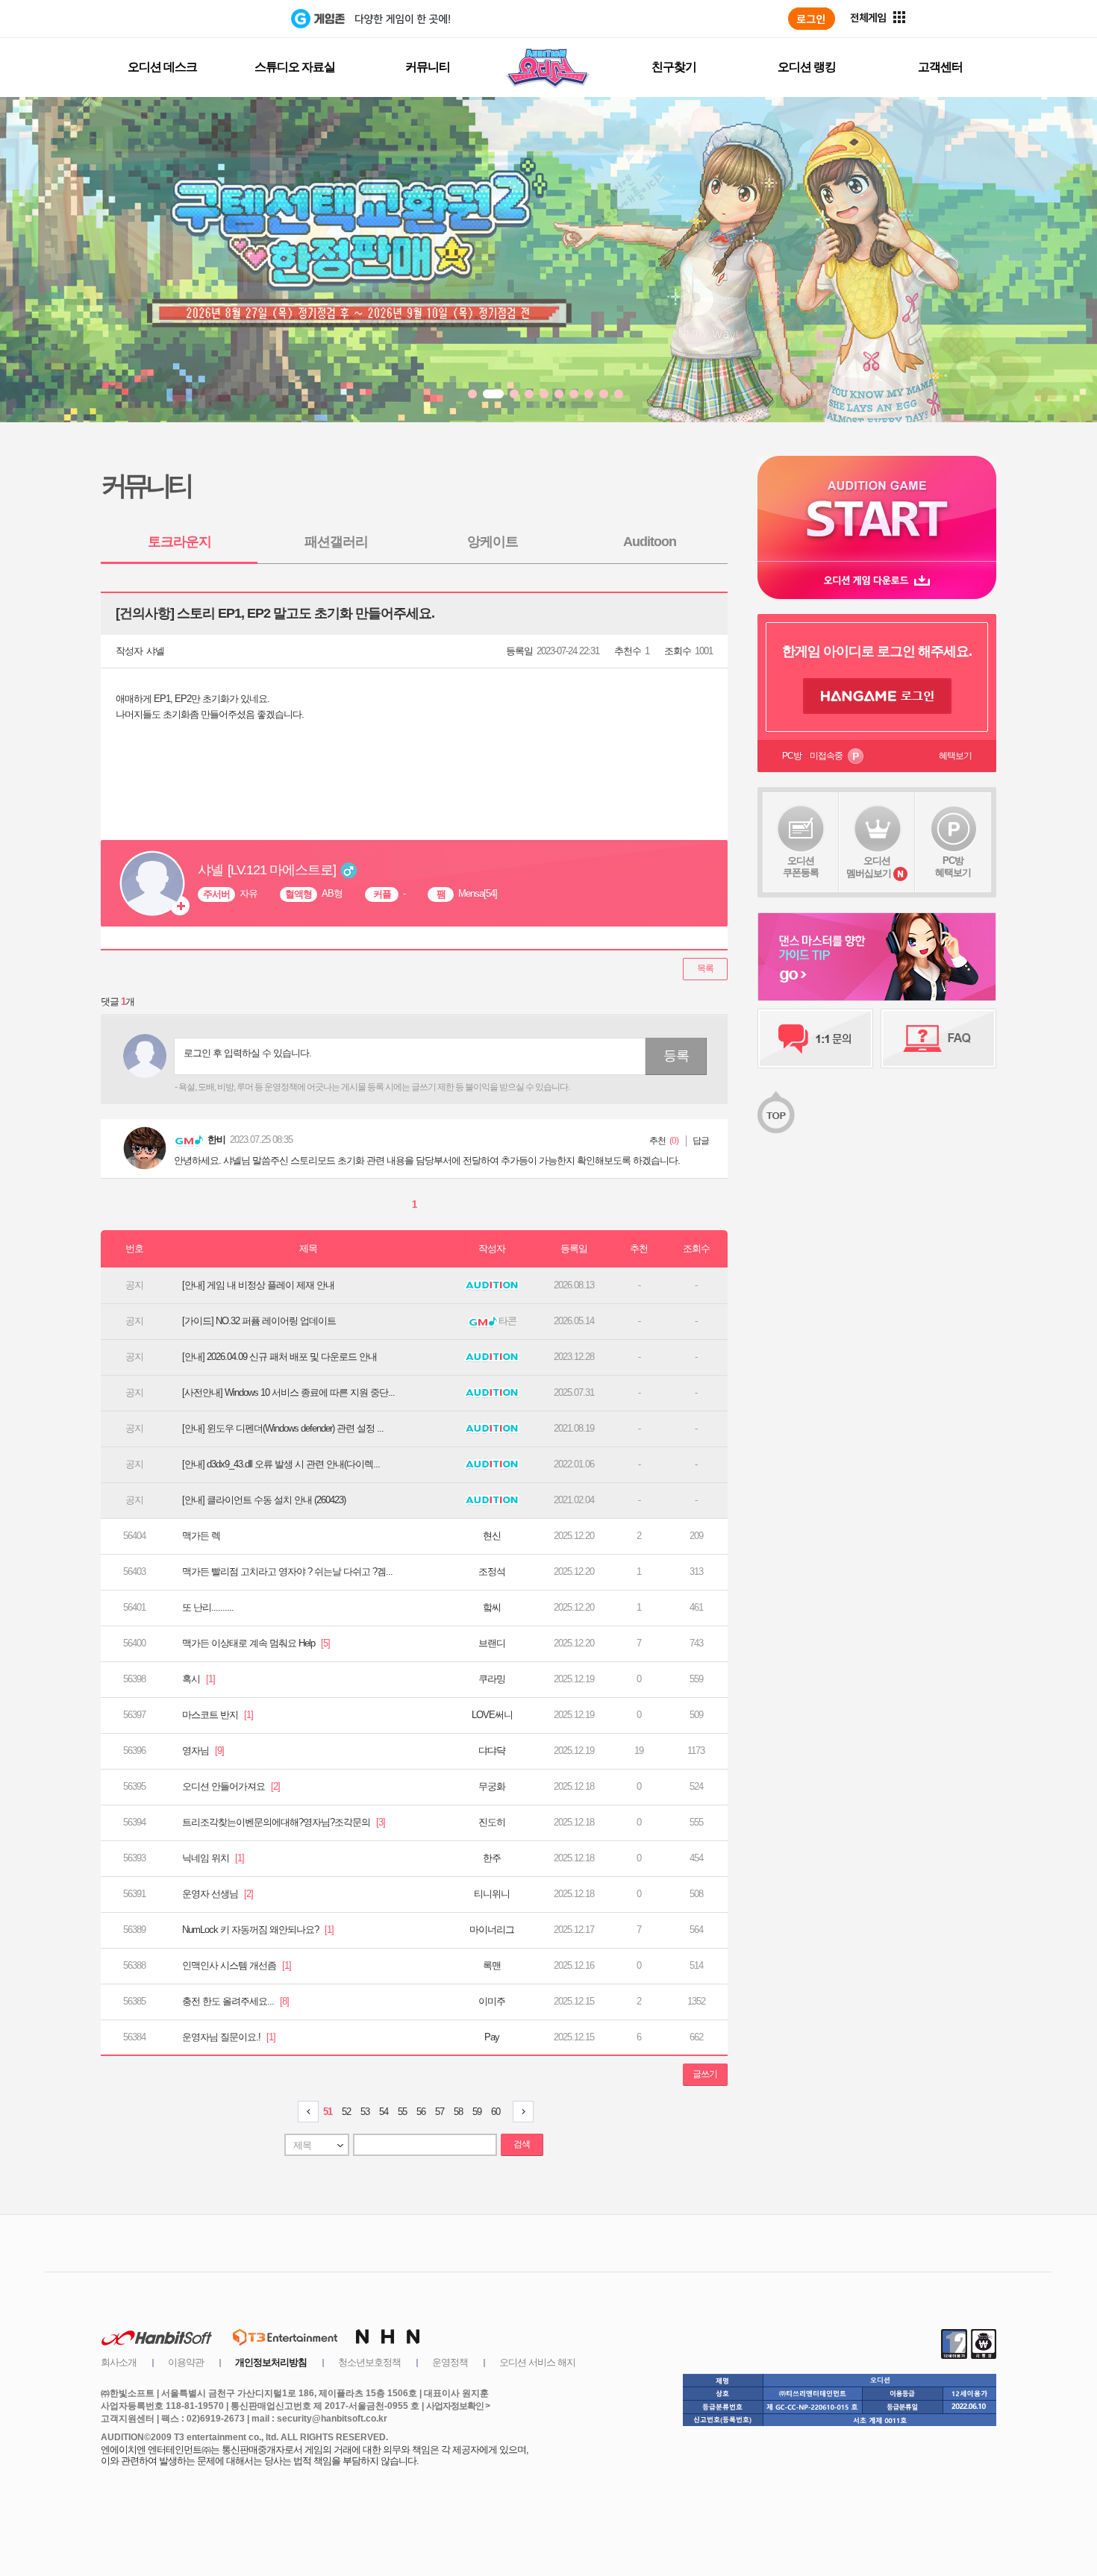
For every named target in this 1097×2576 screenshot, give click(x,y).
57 (440, 2112)
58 (458, 2112)
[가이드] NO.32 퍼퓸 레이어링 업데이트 (259, 1321)
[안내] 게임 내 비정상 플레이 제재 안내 (258, 1285)
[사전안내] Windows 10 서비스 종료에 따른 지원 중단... (288, 1392)
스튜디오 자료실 (295, 67)
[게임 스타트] (877, 508)
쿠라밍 (492, 1679)
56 (421, 2112)
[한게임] (229, 19)
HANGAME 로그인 (877, 696)
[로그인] (812, 19)
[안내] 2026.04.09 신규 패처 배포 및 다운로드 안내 (279, 1357)
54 (384, 2112)
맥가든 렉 (201, 1536)
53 (365, 2112)
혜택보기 (955, 756)
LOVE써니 (492, 1715)
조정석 (492, 1571)
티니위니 (492, 1894)
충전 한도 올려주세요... (235, 2001)
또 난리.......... (208, 1607)
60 (496, 2112)
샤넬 (155, 651)
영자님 (203, 1751)
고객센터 (940, 67)
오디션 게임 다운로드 (877, 580)
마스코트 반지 (218, 1715)
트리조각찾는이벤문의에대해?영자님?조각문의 (284, 1822)
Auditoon (650, 542)
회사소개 (119, 2362)
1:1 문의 (815, 1038)
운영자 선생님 (218, 1894)
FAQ (938, 1038)
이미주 (492, 2001)
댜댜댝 (492, 1751)
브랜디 (492, 1643)
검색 (522, 2144)
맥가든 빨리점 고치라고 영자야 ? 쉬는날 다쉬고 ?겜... (287, 1571)
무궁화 (492, 1786)
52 (346, 2112)
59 (477, 2112)
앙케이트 (493, 542)
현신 (492, 1536)
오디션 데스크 (162, 67)
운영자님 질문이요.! (229, 2037)
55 (402, 2112)
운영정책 (450, 2362)
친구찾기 (674, 67)
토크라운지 (179, 542)
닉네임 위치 (213, 1858)
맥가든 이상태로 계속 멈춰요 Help (256, 1643)
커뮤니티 (428, 67)
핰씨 (492, 1607)
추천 (657, 1141)
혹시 (199, 1679)
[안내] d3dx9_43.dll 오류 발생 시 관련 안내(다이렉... (281, 1464)
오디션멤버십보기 (869, 867)
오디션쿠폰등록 (801, 866)
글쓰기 (705, 2074)
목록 (705, 968)
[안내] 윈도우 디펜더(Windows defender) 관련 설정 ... (283, 1428)
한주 (492, 1858)
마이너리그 (492, 1930)
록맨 (492, 1965)
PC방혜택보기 (953, 866)
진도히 (492, 1822)
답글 (701, 1141)
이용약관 (186, 2362)
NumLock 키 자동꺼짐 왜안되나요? (258, 1930)
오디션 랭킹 (807, 67)
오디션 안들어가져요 (231, 1786)
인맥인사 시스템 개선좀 (237, 1965)
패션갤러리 (336, 542)
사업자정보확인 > (458, 2406)
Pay (492, 2037)
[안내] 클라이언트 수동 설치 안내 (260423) (264, 1500)
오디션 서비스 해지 (537, 2362)
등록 (676, 1056)
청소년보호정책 (369, 2362)
